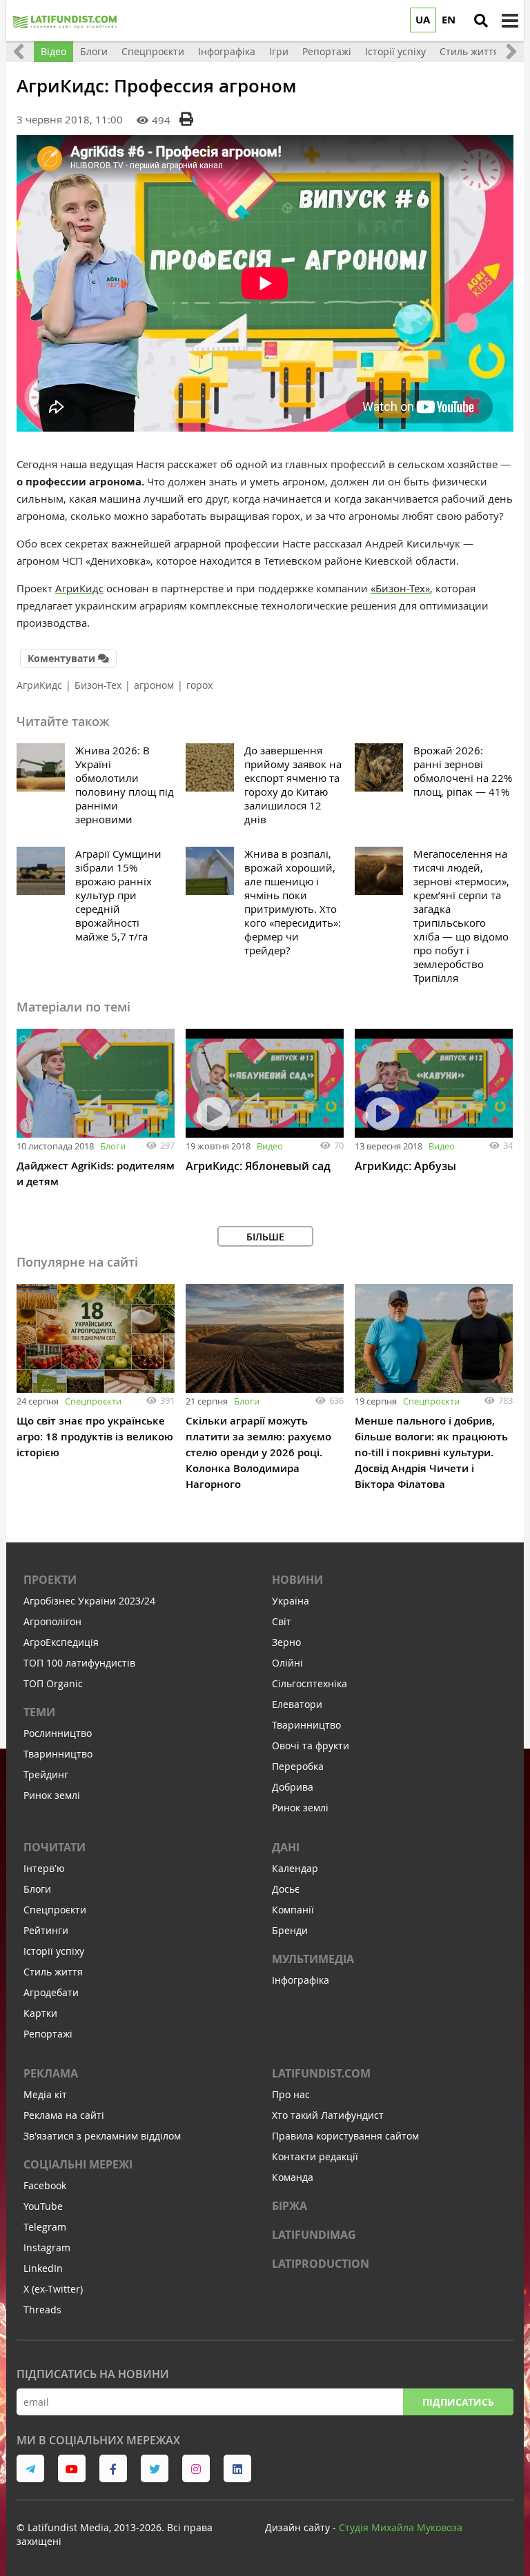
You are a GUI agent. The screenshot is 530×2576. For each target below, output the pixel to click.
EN (449, 20)
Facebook (45, 2185)
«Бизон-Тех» (400, 588)
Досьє (286, 1889)
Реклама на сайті (64, 2115)
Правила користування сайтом (345, 2136)
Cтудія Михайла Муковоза (401, 2527)
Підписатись (458, 2402)
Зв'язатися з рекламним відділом (102, 2136)
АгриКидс (79, 588)
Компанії (293, 1910)
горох (199, 685)
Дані (286, 1847)
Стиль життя (53, 1972)
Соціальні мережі (78, 2164)
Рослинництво (58, 1733)
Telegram (45, 2227)
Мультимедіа (313, 1959)
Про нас (291, 2094)
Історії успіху (54, 1951)
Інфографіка (301, 1980)
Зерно (286, 1642)
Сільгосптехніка (310, 1683)
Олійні (287, 1663)
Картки (40, 2013)
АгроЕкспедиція (61, 1642)
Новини (297, 1580)
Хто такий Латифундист (328, 2115)
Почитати (55, 1847)
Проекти (50, 1580)
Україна (291, 1601)
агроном (154, 685)
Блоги (113, 1146)
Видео (270, 1146)
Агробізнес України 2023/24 (89, 1601)
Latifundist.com (321, 2073)
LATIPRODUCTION (321, 2264)
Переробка (298, 1766)
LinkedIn (43, 2268)
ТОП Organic (53, 1683)
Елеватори (297, 1704)
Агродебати (51, 1992)
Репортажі (48, 2034)
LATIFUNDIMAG (314, 2235)
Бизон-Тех (98, 685)
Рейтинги (46, 1930)
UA (423, 20)
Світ (282, 1621)
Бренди (290, 1930)
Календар (295, 1868)
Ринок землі (52, 1795)
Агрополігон (52, 1621)
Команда (293, 2177)
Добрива (293, 1787)
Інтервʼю (44, 1868)
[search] (481, 21)
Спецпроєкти (93, 1401)
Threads (42, 2310)
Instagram (47, 2247)
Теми (39, 1712)
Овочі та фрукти (311, 1745)
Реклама (51, 2073)
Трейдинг (46, 1774)
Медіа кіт (45, 2094)
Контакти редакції (315, 2156)
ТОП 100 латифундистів (79, 1663)
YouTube (43, 2206)
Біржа (289, 2206)
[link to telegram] (30, 2468)
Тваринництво (58, 1754)
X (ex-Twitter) (53, 2289)
